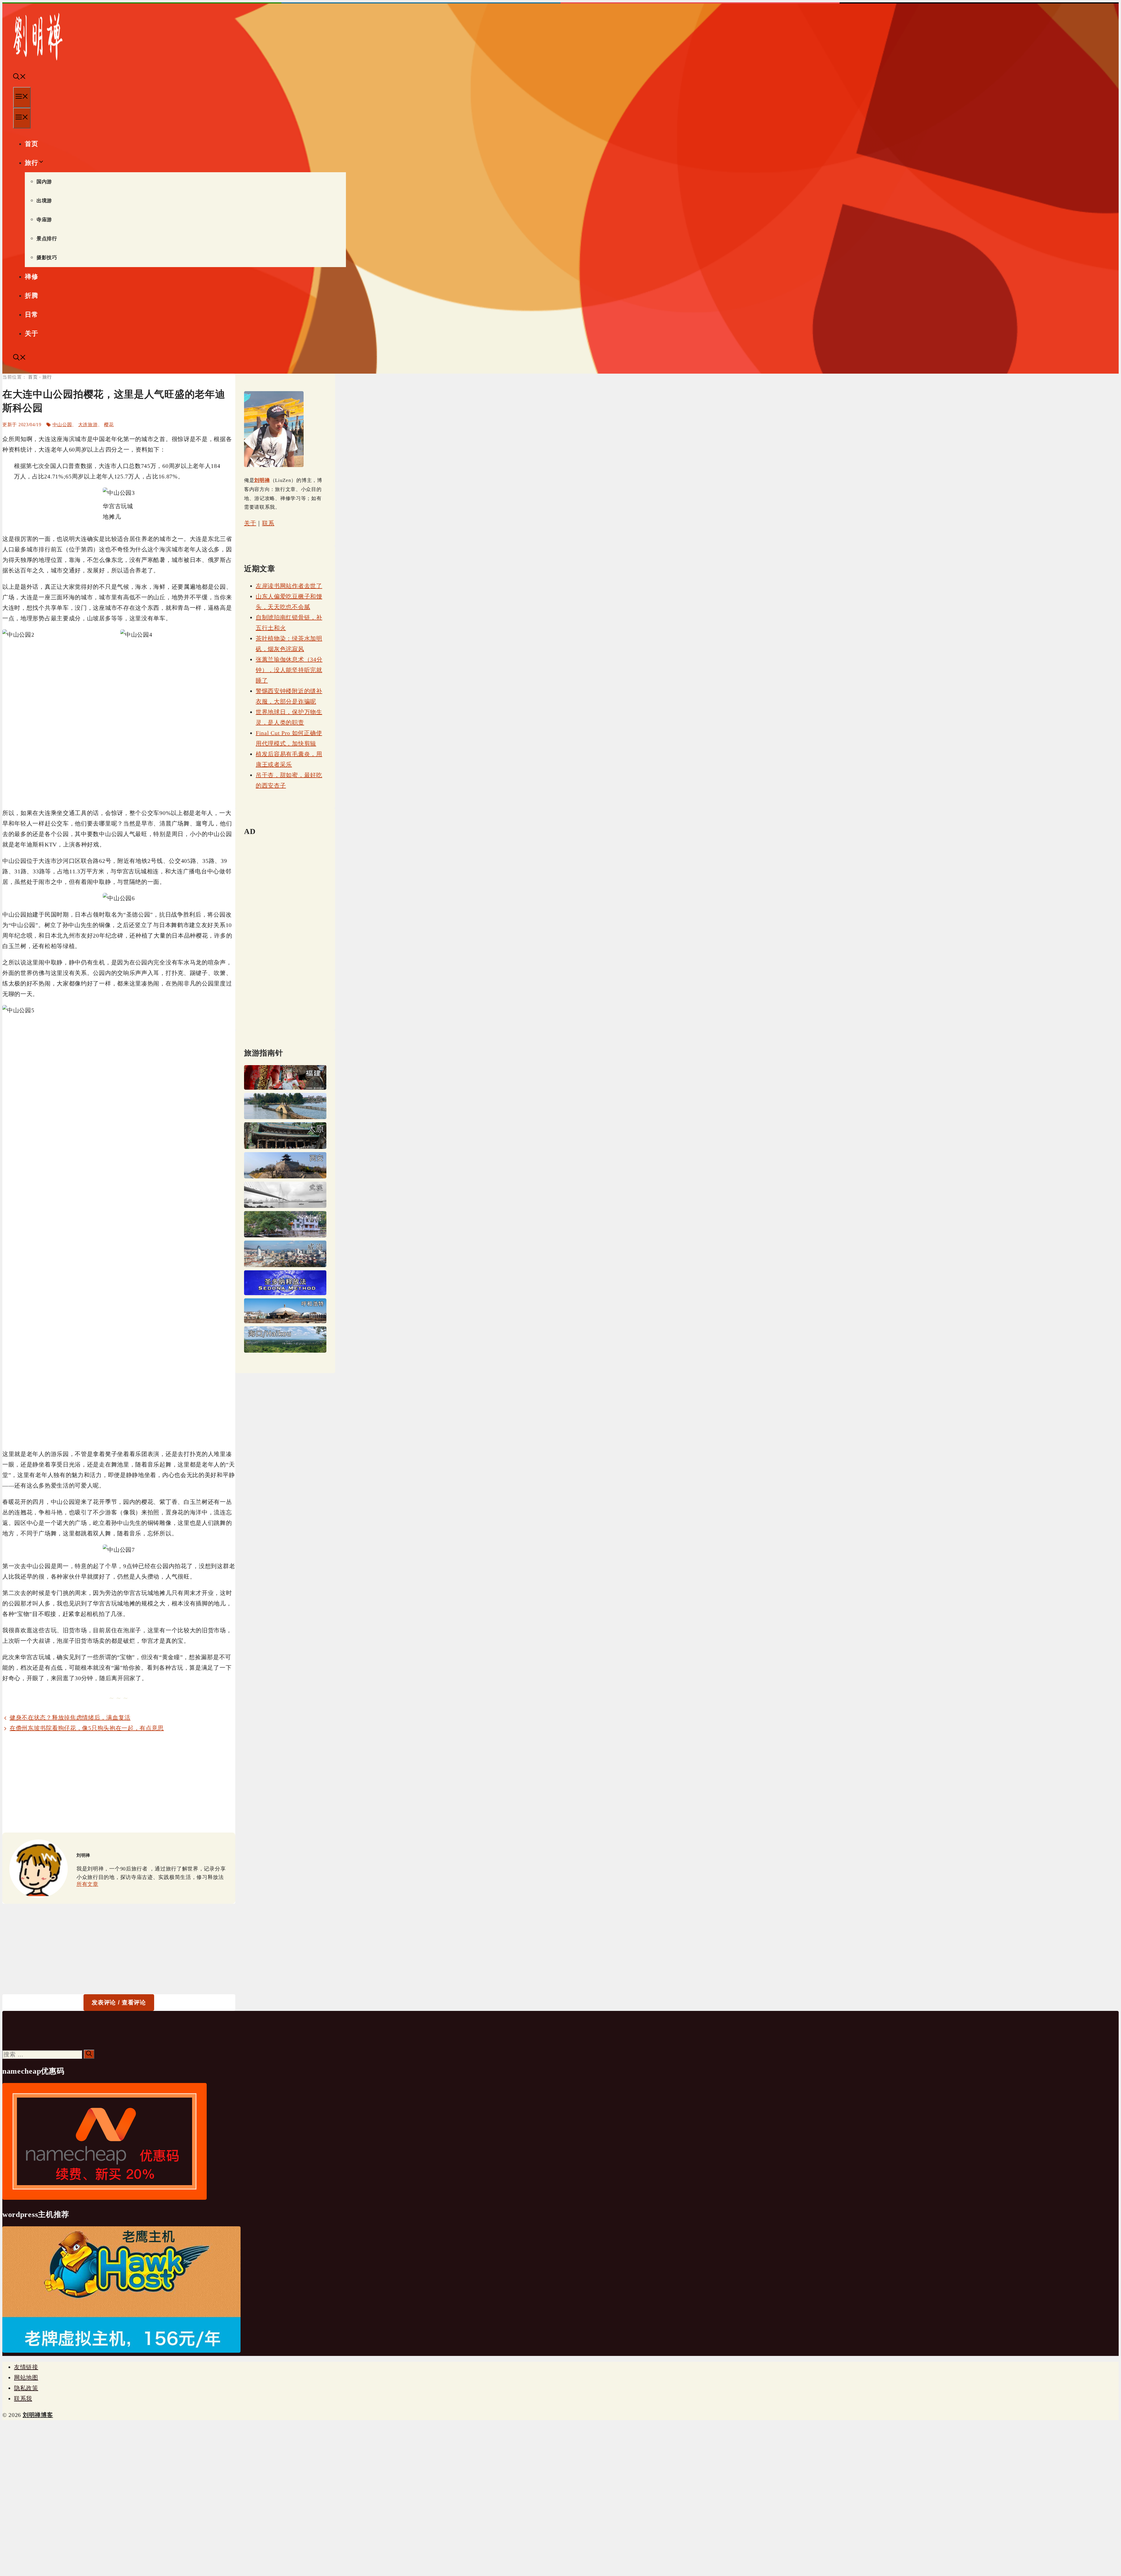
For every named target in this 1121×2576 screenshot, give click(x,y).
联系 (268, 523)
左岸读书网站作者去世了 (289, 586)
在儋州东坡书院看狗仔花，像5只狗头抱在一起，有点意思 (87, 1728)
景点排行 (47, 239)
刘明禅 (262, 480)
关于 (31, 333)
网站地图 (26, 2378)
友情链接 (26, 2367)
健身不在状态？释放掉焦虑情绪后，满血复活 (70, 1718)
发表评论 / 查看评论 (119, 2002)
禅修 (31, 277)
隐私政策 (26, 2388)
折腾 (31, 296)
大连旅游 (88, 425)
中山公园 (62, 425)
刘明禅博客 (38, 2415)
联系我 (23, 2399)
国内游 (44, 182)
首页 (31, 144)
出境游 (44, 201)
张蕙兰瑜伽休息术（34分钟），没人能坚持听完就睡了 (289, 670)
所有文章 (87, 1884)
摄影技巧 (47, 258)
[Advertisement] (119, 1783)
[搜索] (89, 2054)
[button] (20, 77)
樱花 (109, 425)
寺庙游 (44, 220)
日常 (31, 315)
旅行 (31, 163)
